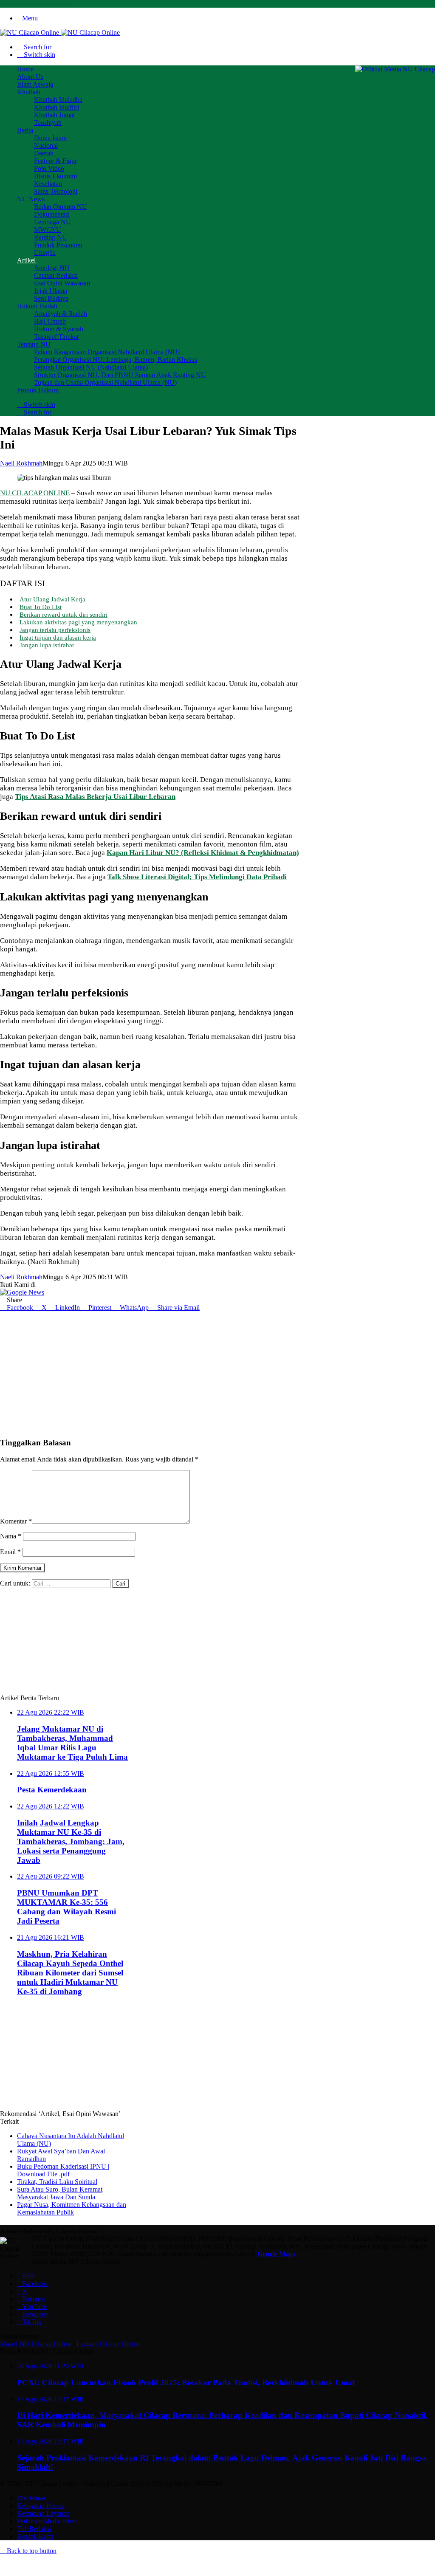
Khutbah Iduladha (58, 100)
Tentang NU (34, 344)
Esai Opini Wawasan (62, 283)
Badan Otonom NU (61, 207)
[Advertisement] (152, 1371)
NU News (31, 199)
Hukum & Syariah (59, 329)
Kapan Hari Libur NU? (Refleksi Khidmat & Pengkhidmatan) (203, 853)
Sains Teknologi (56, 191)
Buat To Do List (41, 607)
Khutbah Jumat (54, 115)
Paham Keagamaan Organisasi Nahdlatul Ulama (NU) (107, 352)
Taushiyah (48, 123)
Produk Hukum (38, 390)
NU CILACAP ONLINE (35, 493)
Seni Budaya (51, 298)
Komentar (16, 1521)
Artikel (26, 260)
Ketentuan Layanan (43, 2513)
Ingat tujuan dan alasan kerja (58, 637)
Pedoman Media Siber (47, 2521)
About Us (30, 77)
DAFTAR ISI (23, 583)
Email (10, 1552)
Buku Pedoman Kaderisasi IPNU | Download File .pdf (63, 2170)
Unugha (45, 253)
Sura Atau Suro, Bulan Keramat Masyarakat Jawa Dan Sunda (60, 2193)
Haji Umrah (50, 321)
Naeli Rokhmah (21, 463)
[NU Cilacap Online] (60, 32)
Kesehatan (48, 184)
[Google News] (22, 1292)
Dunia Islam (50, 138)
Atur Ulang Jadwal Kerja (52, 599)
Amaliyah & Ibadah (61, 314)
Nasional (46, 145)
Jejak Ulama (51, 291)
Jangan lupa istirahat (47, 645)
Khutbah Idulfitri (56, 107)
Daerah (44, 153)
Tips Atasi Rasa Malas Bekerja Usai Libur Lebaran (95, 797)
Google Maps (276, 2254)
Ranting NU (51, 237)
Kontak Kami (35, 2536)
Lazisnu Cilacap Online (108, 2344)
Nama (11, 1536)
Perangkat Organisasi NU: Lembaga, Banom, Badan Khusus (116, 360)
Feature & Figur (55, 161)
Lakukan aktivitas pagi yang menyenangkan (78, 622)
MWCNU (48, 230)
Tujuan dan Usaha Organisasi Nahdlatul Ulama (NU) (105, 382)
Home (25, 69)
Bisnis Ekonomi (55, 176)
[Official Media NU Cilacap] (395, 69)
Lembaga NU (52, 222)
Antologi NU (52, 268)
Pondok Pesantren (58, 245)
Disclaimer (31, 2498)
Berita (25, 130)
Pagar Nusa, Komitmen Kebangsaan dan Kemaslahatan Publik (72, 2208)
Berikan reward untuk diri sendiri (64, 614)
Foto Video (49, 168)
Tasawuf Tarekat (56, 337)
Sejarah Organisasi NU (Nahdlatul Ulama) (91, 367)
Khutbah (29, 92)
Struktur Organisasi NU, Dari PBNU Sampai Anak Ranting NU (120, 375)
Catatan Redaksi (56, 275)
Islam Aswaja (35, 84)
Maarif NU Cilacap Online (36, 2344)
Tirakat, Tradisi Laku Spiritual (57, 2182)
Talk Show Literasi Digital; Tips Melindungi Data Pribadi (197, 877)
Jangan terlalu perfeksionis (55, 630)
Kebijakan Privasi (41, 2506)
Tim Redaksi (34, 2529)
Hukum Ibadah (37, 306)
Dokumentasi (52, 214)
